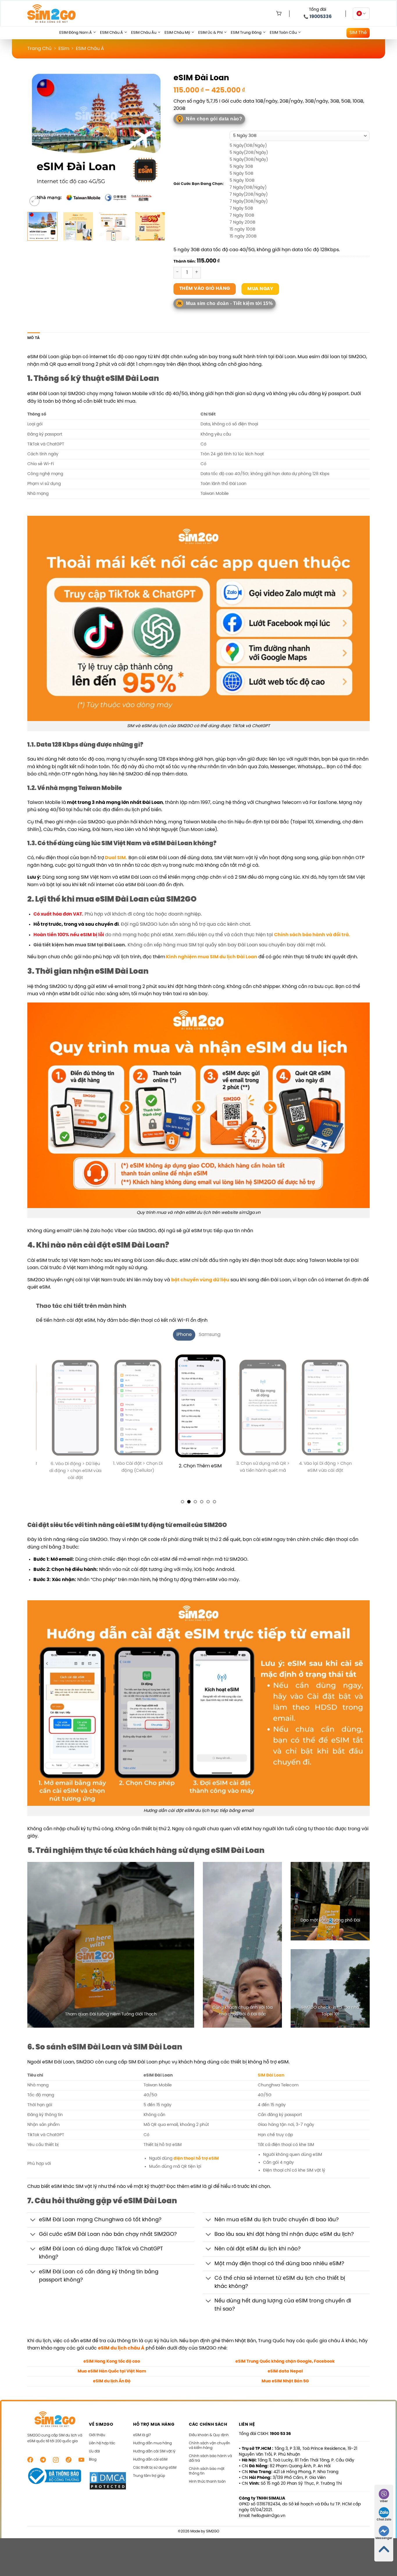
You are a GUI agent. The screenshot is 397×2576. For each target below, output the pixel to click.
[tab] (184, 1335)
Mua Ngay (260, 289)
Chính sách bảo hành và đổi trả (210, 2466)
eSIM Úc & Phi (210, 33)
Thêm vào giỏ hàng (205, 289)
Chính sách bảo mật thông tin (207, 2479)
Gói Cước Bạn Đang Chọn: (199, 184)
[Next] (155, 139)
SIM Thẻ (358, 33)
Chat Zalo (384, 2520)
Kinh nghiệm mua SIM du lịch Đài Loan (211, 957)
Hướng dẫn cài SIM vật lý (154, 2459)
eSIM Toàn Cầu (283, 33)
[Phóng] (34, 201)
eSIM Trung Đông (246, 33)
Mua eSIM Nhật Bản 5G (285, 2389)
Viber (384, 2501)
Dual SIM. (116, 858)
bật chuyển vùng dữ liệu (200, 1280)
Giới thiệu (97, 2443)
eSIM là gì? (142, 2443)
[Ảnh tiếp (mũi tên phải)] (382, 1288)
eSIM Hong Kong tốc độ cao (112, 2369)
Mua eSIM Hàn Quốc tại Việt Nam (112, 2379)
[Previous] (37, 139)
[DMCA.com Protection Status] (108, 2488)
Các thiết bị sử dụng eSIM (155, 2475)
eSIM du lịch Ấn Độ (112, 2389)
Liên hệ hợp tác (102, 2451)
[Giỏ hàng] (278, 14)
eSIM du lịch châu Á (121, 2356)
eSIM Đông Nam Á (76, 33)
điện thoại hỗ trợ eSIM (196, 2166)
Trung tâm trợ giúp (149, 2483)
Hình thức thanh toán (207, 2489)
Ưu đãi (94, 2459)
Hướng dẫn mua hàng (152, 2451)
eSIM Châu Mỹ (177, 33)
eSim (64, 49)
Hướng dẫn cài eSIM (150, 2467)
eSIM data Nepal (285, 2379)
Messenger (384, 2538)
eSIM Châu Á (111, 33)
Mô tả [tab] (34, 338)
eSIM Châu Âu (144, 33)
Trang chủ (39, 49)
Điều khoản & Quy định (209, 2443)
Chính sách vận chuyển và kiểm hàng (210, 2453)
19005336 (321, 17)
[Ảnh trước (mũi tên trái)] (10, 1288)
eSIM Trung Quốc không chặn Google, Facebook (285, 2369)
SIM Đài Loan (271, 2083)
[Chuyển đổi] (33, 2228)
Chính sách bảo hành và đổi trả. (312, 935)
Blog (93, 2467)
